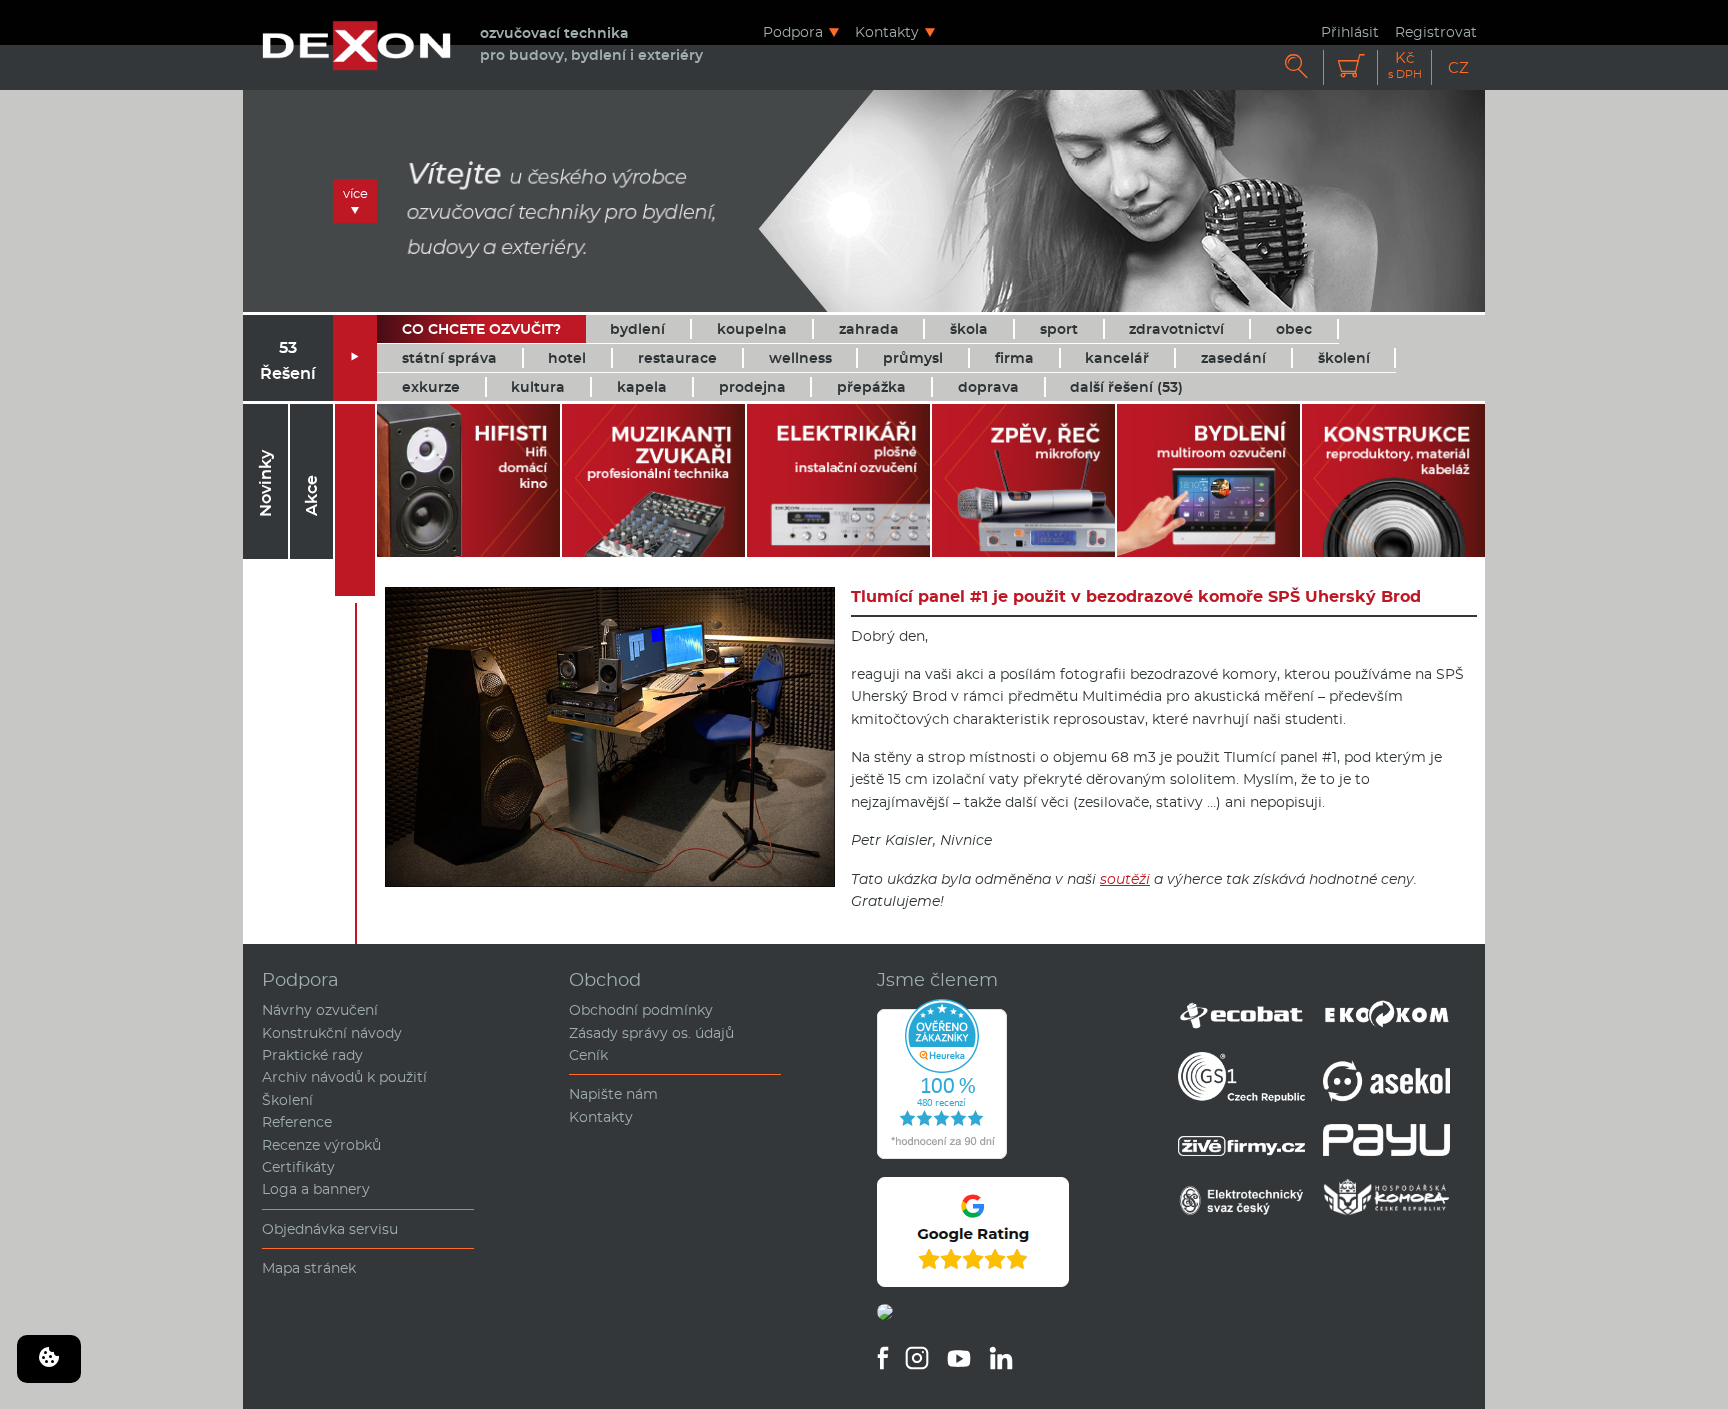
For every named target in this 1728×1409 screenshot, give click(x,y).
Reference (297, 1122)
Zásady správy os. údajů (651, 1033)
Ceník (588, 1055)
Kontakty (887, 31)
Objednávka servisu (330, 1229)
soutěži (1125, 879)
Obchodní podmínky (641, 1010)
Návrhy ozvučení (320, 1010)
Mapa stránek (309, 1268)
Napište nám (613, 1094)
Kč (1405, 65)
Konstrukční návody (332, 1033)
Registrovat (1436, 31)
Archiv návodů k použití (344, 1077)
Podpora (793, 31)
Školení (287, 1100)
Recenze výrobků (321, 1145)
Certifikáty (298, 1167)
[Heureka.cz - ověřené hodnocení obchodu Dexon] (942, 1154)
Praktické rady (312, 1055)
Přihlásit (1350, 31)
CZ (1458, 67)
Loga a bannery (316, 1189)
